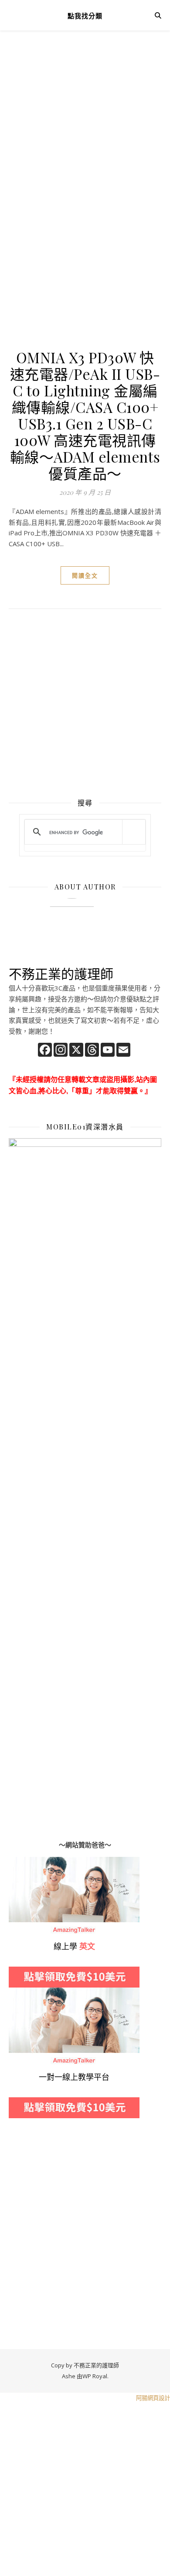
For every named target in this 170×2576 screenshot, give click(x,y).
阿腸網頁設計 (153, 2398)
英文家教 (22, 1862)
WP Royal (95, 2376)
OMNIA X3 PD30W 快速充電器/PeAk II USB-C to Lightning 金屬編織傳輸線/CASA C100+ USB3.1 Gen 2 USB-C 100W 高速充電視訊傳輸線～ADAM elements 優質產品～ (85, 415)
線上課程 (22, 1993)
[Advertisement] (85, 137)
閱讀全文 (85, 575)
